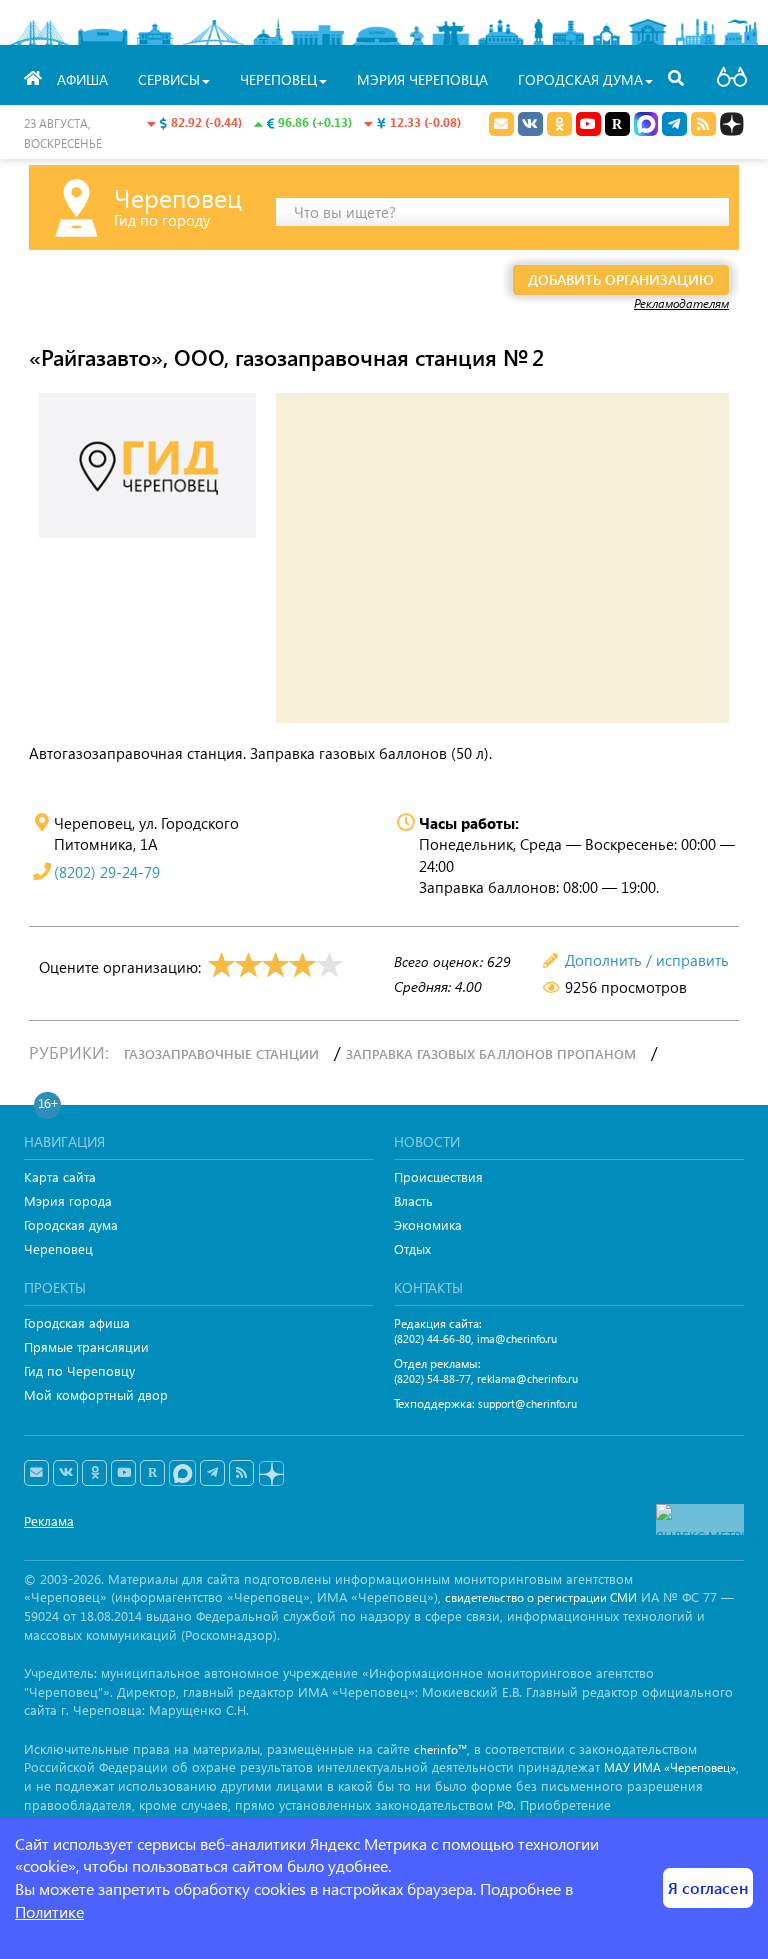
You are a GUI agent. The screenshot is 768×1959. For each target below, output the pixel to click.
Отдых (412, 1248)
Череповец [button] (278, 79)
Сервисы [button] (169, 79)
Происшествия (438, 1176)
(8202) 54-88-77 (432, 1378)
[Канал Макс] (646, 126)
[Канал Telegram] (212, 1473)
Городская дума (71, 1224)
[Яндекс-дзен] (270, 1474)
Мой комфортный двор (96, 1394)
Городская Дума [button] (580, 79)
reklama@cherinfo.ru (527, 1378)
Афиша (82, 79)
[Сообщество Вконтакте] (65, 1473)
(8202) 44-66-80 (432, 1338)
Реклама (49, 1520)
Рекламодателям (681, 303)
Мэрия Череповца (422, 79)
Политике (49, 1911)
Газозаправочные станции (221, 1053)
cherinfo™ (440, 1749)
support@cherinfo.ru (527, 1403)
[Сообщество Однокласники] (559, 124)
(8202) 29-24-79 (107, 872)
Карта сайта (60, 1176)
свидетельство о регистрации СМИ (541, 1597)
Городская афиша (77, 1322)
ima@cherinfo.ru (517, 1338)
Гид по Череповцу (79, 1370)
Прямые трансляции (86, 1346)
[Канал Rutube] (617, 124)
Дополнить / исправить (647, 960)
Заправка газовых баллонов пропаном (491, 1053)
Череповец (58, 1248)
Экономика (428, 1224)
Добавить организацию (621, 279)
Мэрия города (68, 1200)
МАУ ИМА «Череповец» (670, 1767)
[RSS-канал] (241, 1473)
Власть (413, 1200)
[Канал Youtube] (588, 124)
